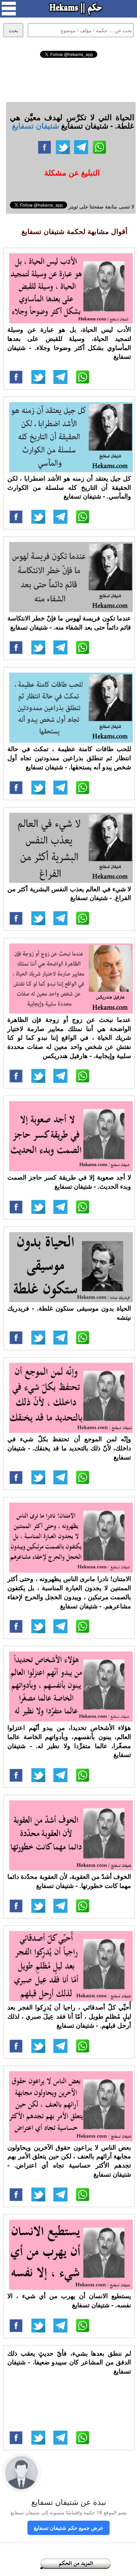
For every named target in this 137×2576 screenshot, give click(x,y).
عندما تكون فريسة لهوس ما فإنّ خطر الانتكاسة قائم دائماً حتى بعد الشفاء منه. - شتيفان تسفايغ (69, 623)
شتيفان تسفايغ (35, 125)
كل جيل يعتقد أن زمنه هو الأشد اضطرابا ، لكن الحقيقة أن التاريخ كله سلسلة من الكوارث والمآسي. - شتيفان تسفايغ (69, 487)
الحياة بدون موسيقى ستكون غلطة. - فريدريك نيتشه (69, 1313)
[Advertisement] (68, 79)
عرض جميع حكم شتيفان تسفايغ (68, 2528)
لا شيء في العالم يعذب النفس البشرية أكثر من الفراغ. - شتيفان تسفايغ (69, 893)
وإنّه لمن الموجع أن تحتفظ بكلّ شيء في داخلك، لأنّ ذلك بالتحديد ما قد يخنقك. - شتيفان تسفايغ (69, 1448)
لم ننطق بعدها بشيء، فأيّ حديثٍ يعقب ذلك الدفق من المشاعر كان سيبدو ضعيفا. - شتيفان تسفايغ (69, 2362)
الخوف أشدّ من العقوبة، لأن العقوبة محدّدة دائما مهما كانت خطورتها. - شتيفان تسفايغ (69, 1881)
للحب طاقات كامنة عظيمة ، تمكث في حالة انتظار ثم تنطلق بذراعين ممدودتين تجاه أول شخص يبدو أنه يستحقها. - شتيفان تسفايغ (69, 758)
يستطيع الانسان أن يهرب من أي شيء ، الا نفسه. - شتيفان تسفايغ (69, 2300)
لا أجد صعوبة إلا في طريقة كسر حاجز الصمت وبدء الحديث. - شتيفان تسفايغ (69, 1182)
